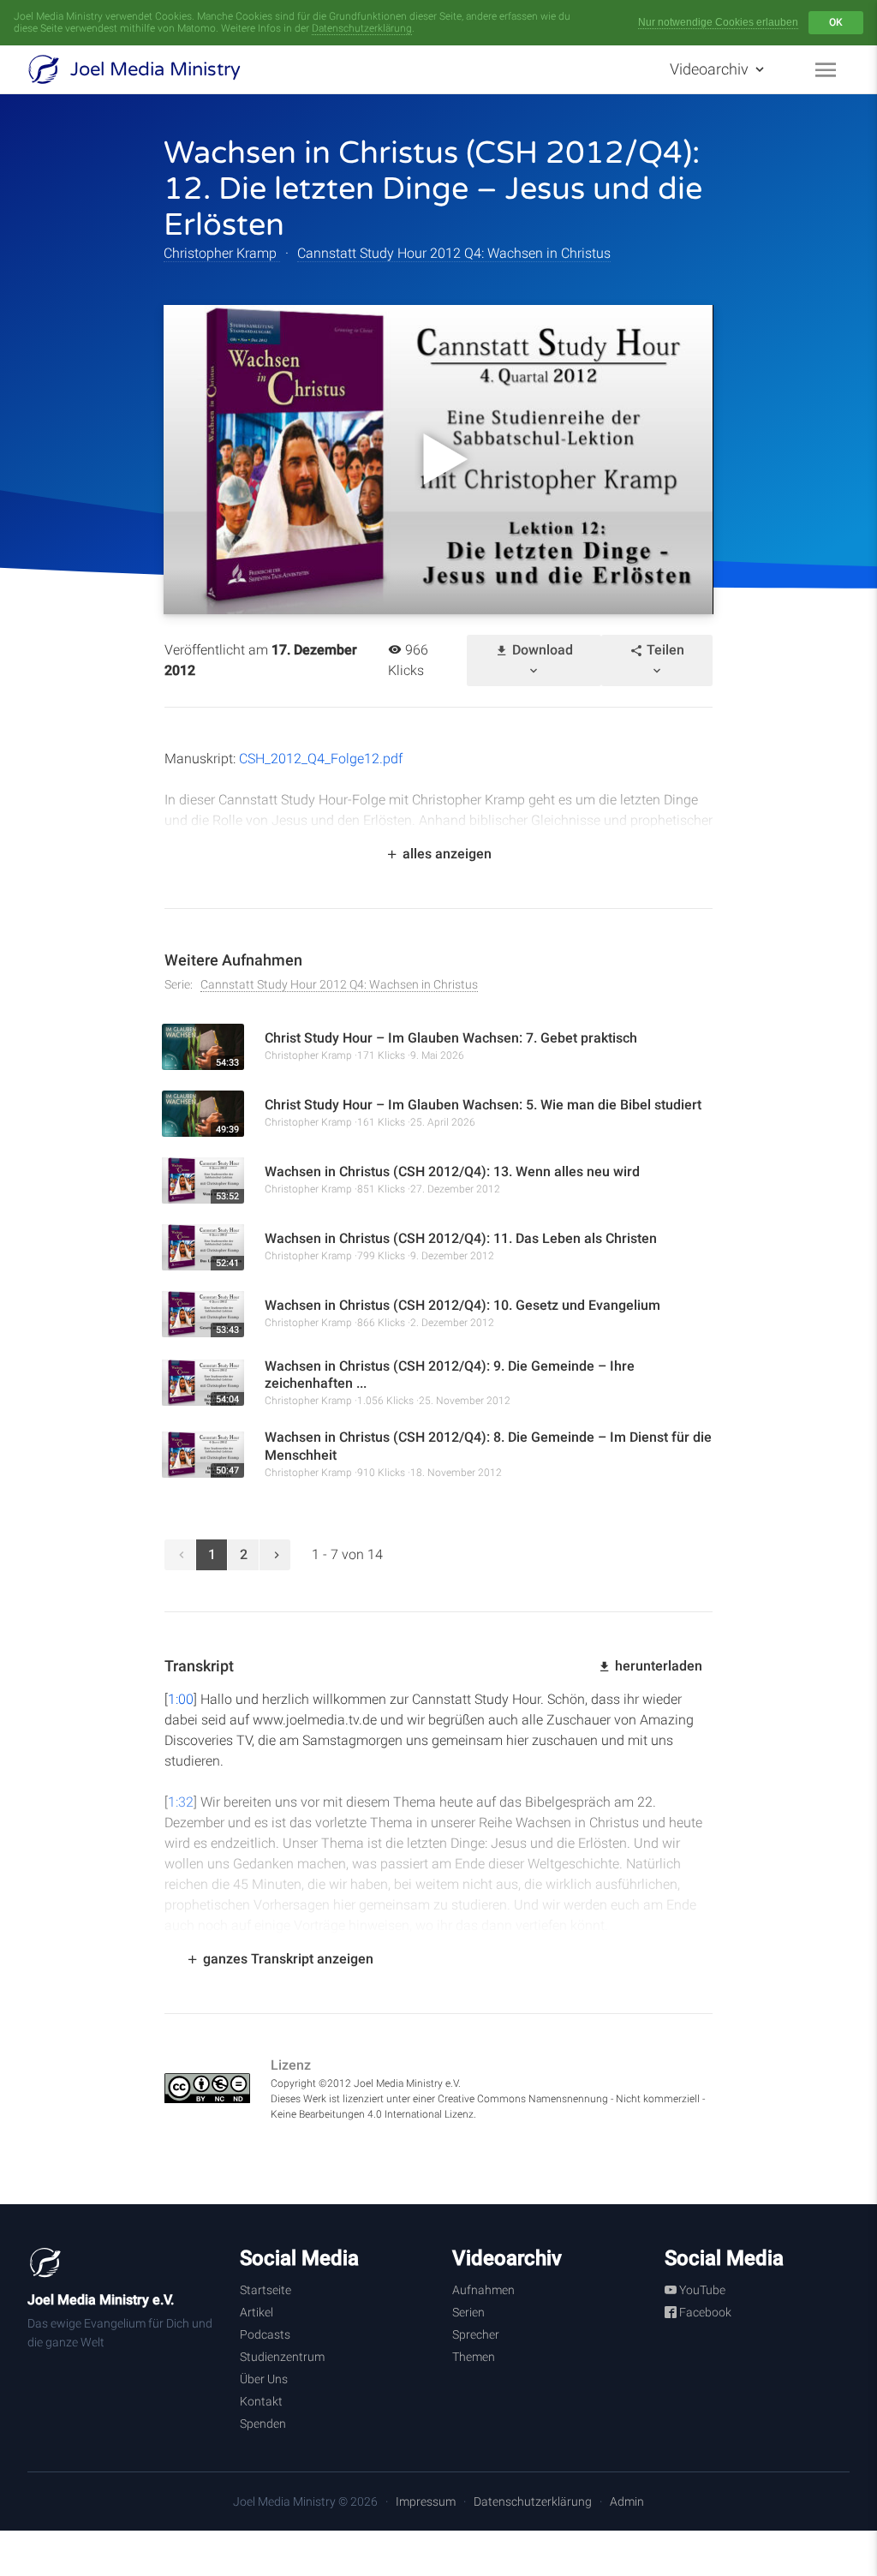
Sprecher (476, 2334)
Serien (468, 2312)
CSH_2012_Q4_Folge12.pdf (319, 759)
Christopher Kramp (222, 253)
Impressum (426, 2501)
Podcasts (265, 2334)
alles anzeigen (445, 854)
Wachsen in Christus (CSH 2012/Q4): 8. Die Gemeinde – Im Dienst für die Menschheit (488, 1446)
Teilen (664, 650)
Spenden (263, 2424)
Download (541, 650)
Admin (627, 2501)
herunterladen (657, 1666)
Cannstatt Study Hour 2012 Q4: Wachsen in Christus (454, 253)
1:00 (181, 1699)
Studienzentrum (282, 2357)
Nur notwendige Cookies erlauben (718, 22)
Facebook (704, 2312)
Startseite (265, 2290)
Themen (474, 2357)
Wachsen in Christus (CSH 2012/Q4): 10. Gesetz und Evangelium (462, 1305)
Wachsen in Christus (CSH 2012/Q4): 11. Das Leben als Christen (461, 1238)
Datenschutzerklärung (362, 28)
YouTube (701, 2290)
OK (836, 22)
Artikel (257, 2312)
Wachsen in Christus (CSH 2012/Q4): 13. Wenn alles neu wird (452, 1171)
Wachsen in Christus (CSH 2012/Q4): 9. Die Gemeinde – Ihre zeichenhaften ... (450, 1375)
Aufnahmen (483, 2290)
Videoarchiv (711, 69)
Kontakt (261, 2401)
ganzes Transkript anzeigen (286, 1959)
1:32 (181, 1802)
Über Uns (264, 2379)
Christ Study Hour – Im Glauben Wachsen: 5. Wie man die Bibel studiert (483, 1105)
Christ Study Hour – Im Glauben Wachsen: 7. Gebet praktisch (451, 1038)
